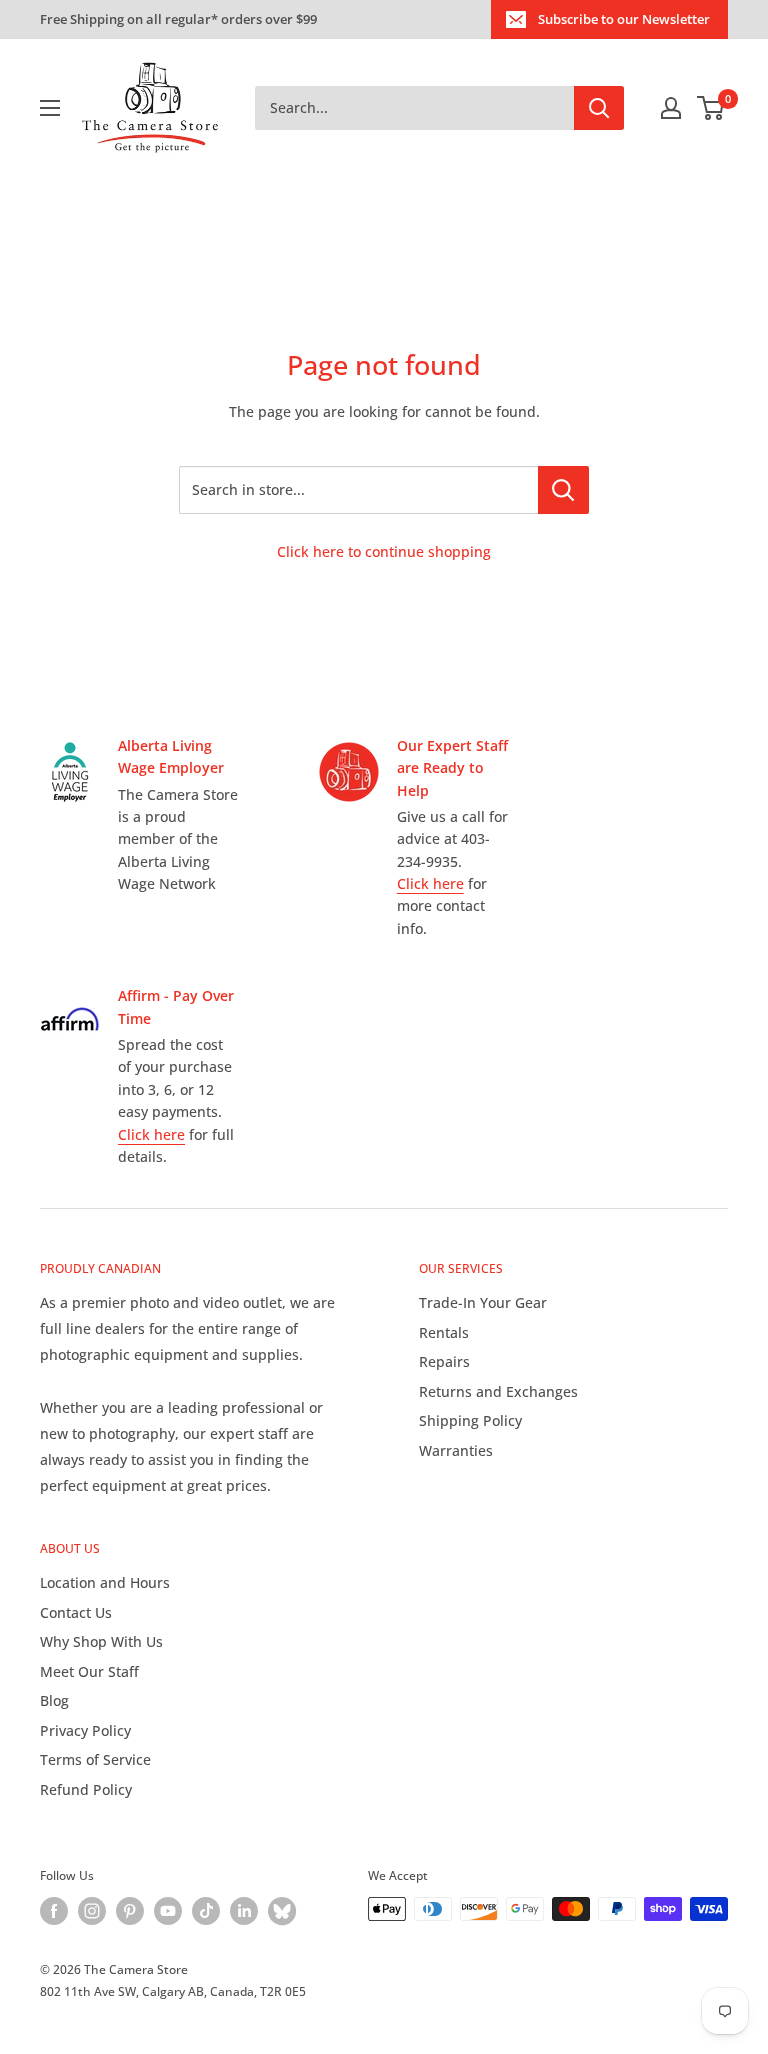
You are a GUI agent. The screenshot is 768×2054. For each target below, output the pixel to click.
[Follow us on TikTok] (206, 1911)
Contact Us (76, 1612)
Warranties (456, 1450)
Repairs (444, 1361)
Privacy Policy (85, 1730)
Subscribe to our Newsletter (624, 19)
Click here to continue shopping (384, 551)
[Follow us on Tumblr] (282, 1911)
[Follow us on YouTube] (168, 1911)
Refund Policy (86, 1789)
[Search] (599, 108)
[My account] (671, 108)
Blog (54, 1700)
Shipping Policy (470, 1420)
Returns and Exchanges (498, 1391)
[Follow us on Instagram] (92, 1911)
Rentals (444, 1332)
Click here (430, 883)
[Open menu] (50, 108)
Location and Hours (105, 1582)
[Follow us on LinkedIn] (244, 1911)
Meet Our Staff (89, 1671)
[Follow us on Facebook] (54, 1911)
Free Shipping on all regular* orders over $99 (178, 19)
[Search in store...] (563, 490)
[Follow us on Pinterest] (130, 1911)
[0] (711, 108)
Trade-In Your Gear (483, 1302)
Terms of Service (95, 1759)
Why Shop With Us (101, 1641)
